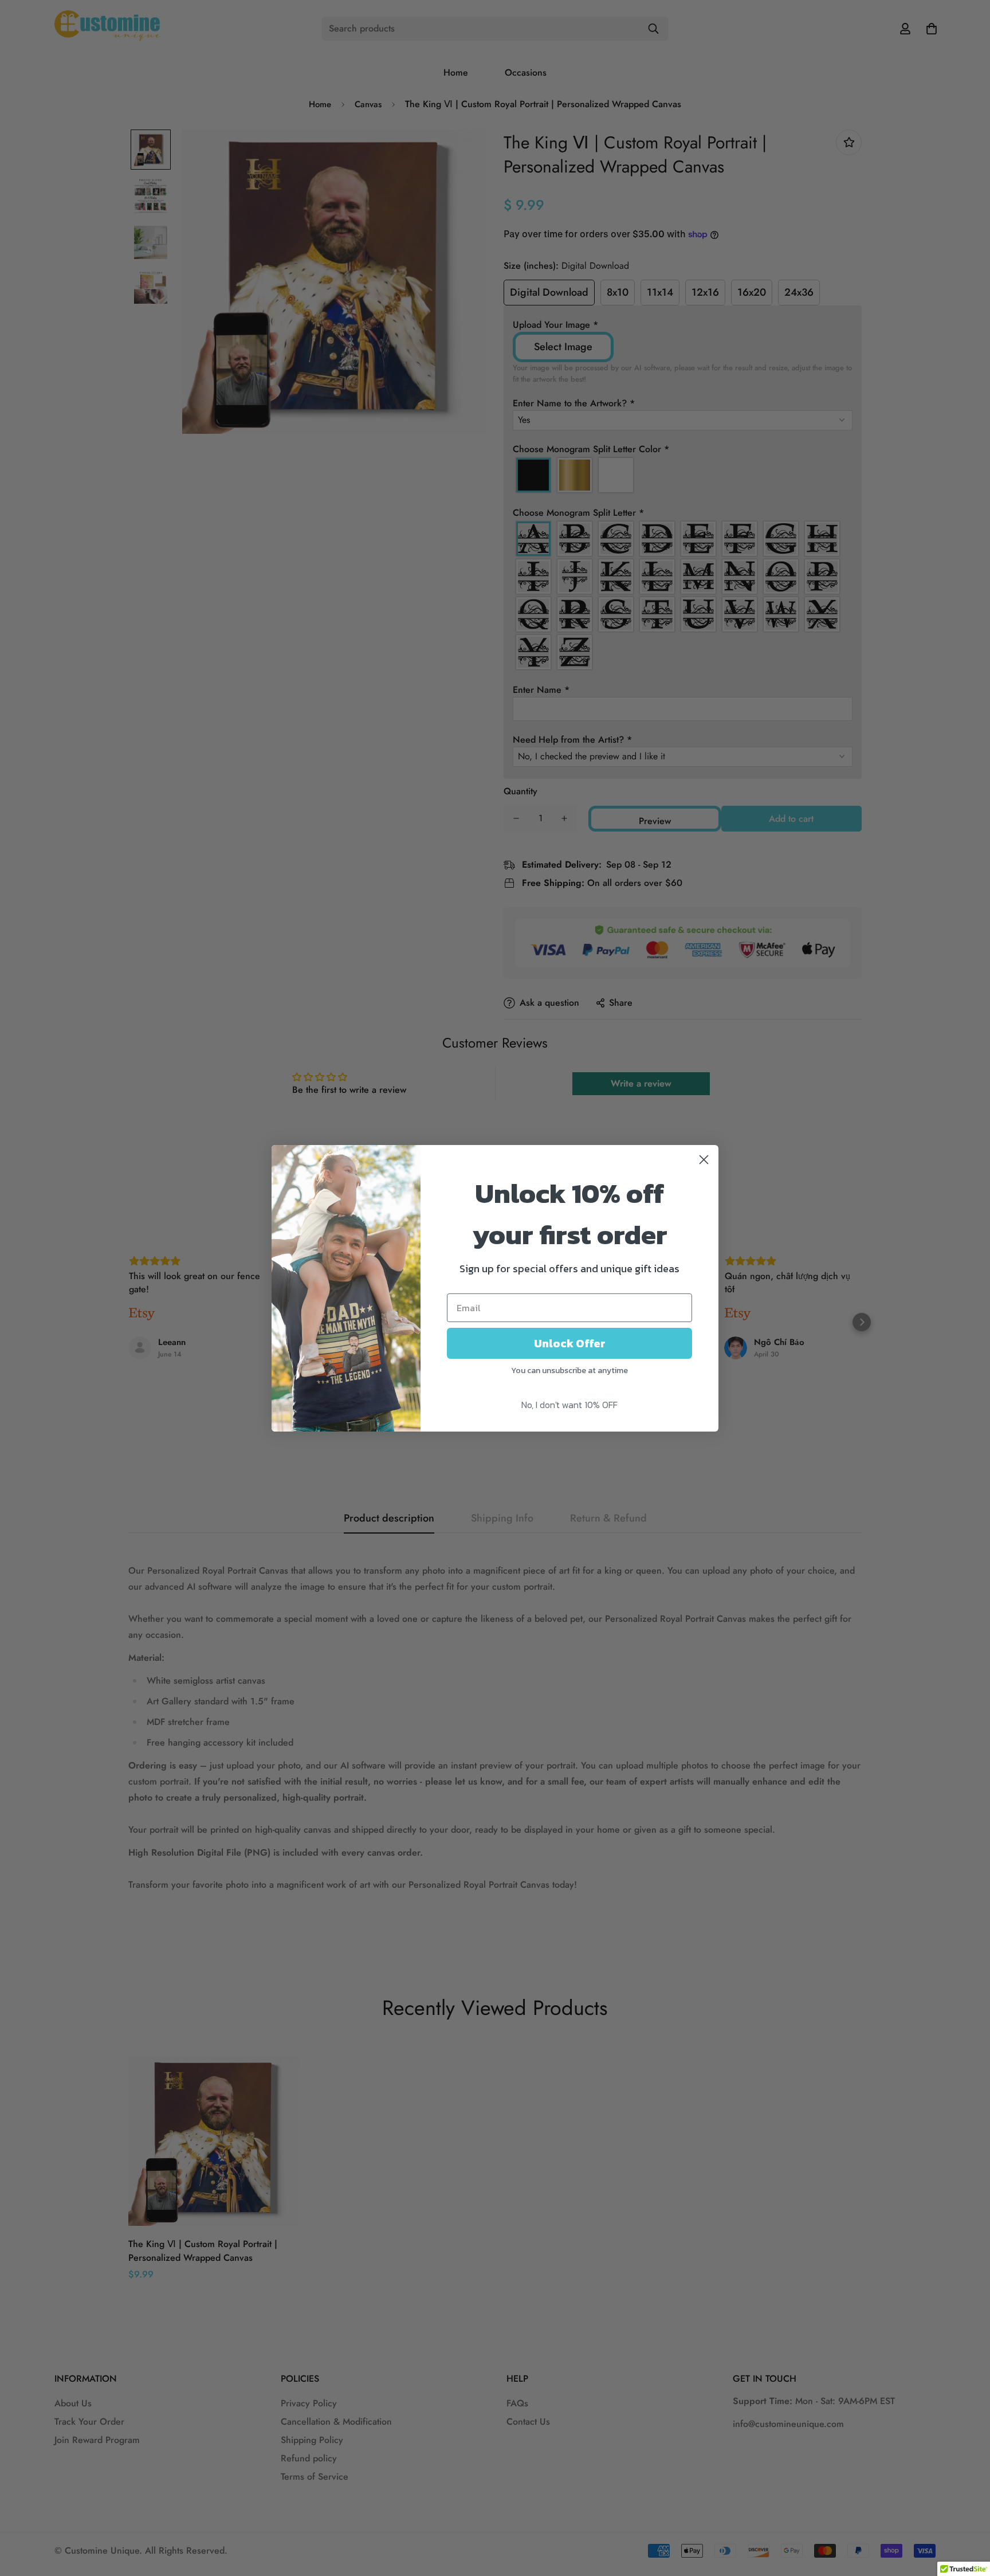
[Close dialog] (704, 1160)
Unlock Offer (570, 1343)
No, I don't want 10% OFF (569, 1405)
